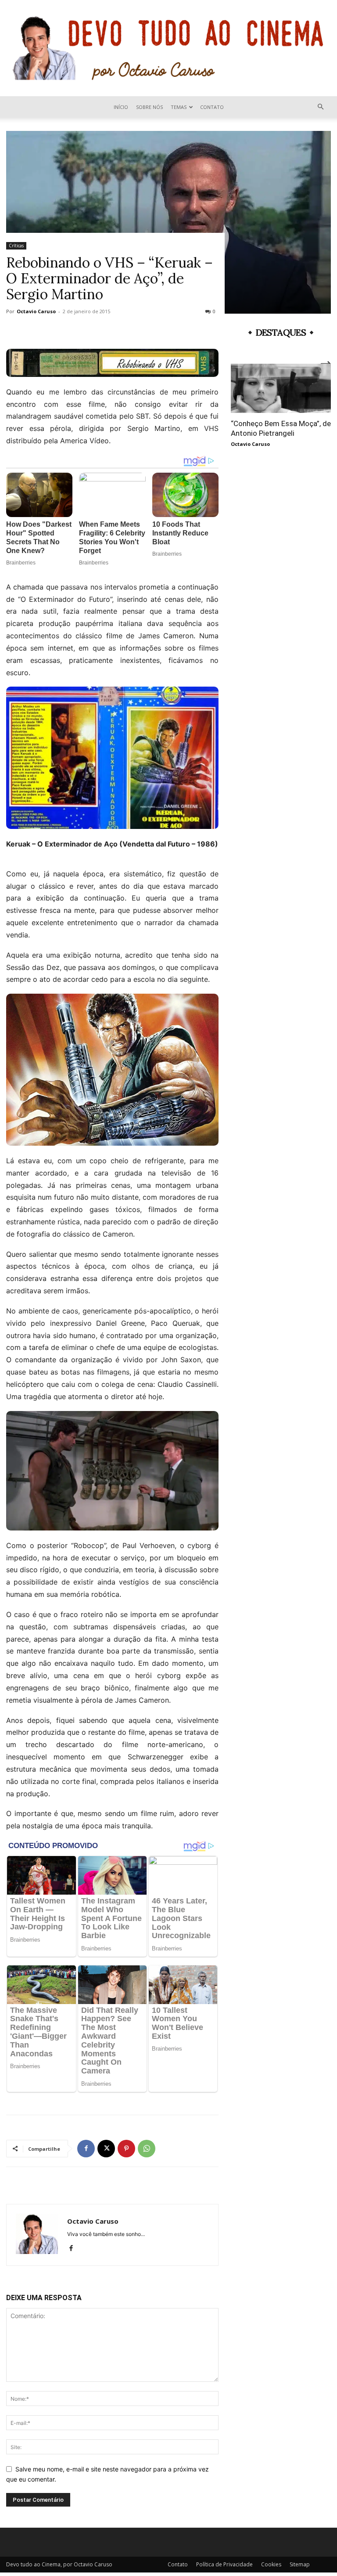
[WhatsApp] (147, 2149)
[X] (106, 2149)
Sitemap (300, 2564)
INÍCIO (121, 107)
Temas (179, 107)
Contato (212, 107)
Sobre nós (149, 107)
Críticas (16, 246)
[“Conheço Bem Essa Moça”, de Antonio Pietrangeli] (281, 388)
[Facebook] (86, 2149)
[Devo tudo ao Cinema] (168, 48)
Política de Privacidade (224, 2564)
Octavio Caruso (36, 311)
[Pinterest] (126, 2149)
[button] (320, 107)
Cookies (271, 2564)
